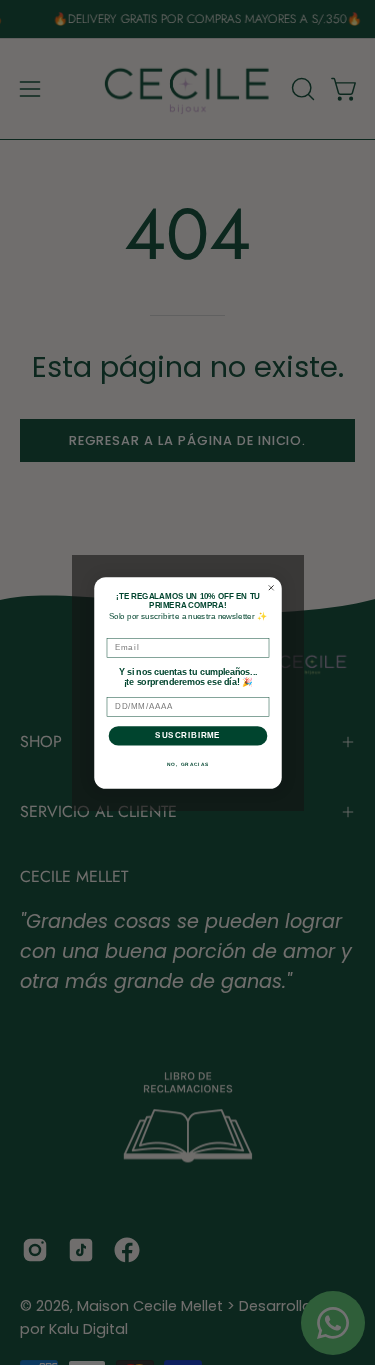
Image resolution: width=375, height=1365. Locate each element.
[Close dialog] (271, 588)
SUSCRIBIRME (187, 735)
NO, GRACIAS (187, 763)
